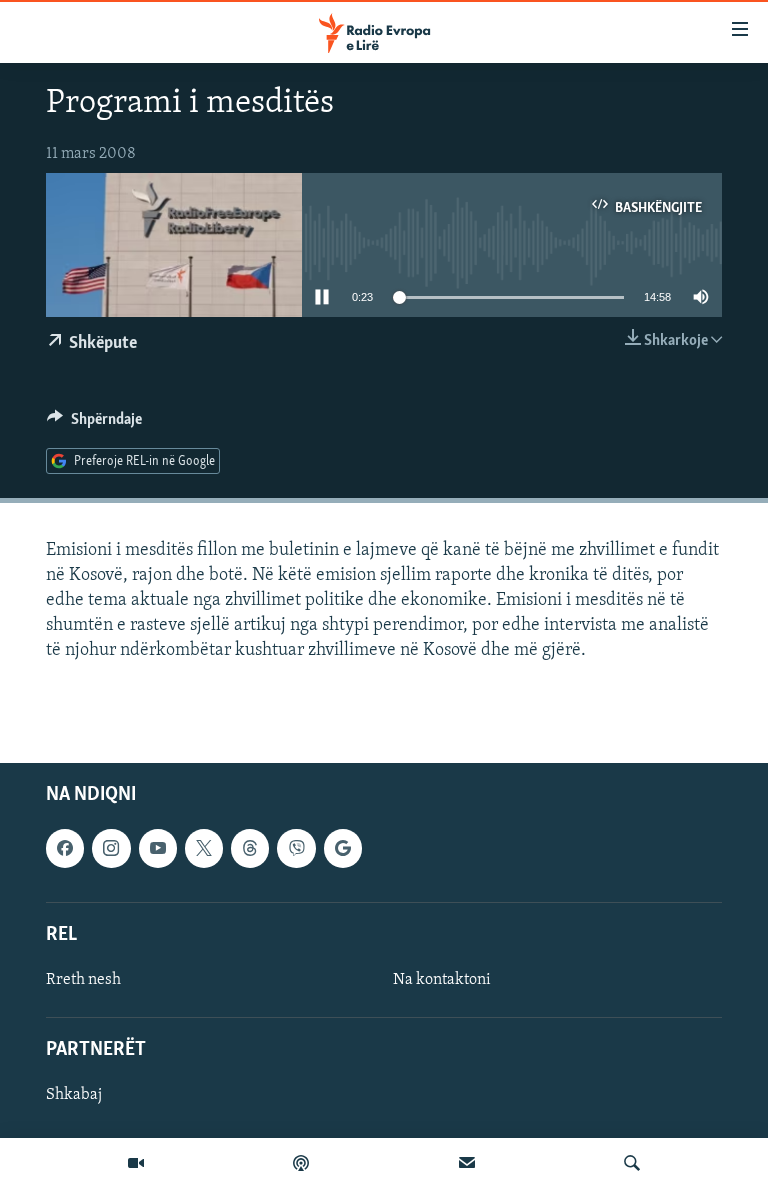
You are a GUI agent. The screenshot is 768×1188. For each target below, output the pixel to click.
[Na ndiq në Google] (343, 848)
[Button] (94, 424)
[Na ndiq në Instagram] (111, 848)
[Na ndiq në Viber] (296, 848)
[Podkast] (301, 1163)
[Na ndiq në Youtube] (158, 848)
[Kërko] (632, 1163)
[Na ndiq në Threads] (250, 848)
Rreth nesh (83, 980)
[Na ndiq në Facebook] (65, 848)
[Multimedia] (136, 1163)
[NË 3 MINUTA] (467, 1163)
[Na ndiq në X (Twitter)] (204, 848)
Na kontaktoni (442, 980)
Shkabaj (74, 1095)
